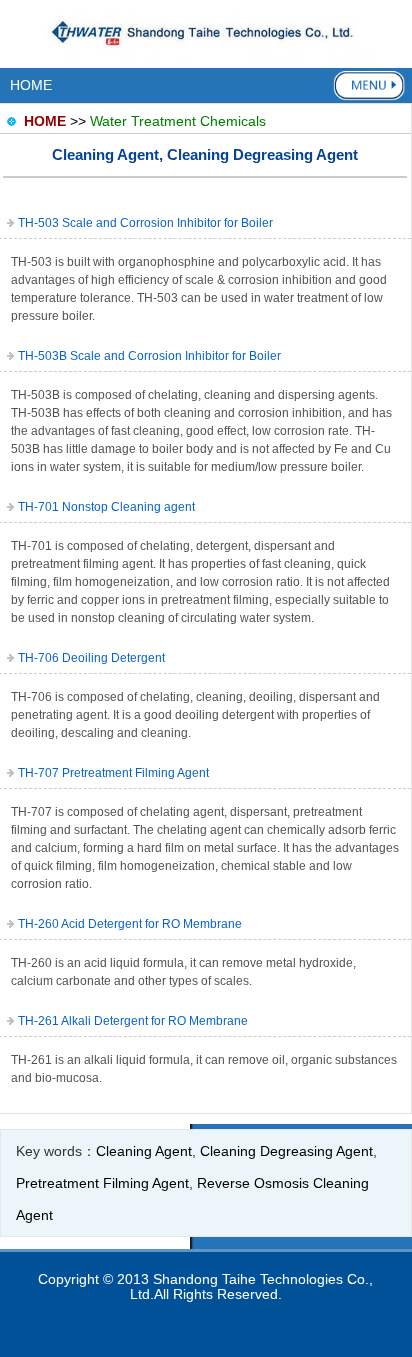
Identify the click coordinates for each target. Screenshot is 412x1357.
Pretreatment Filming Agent (102, 1183)
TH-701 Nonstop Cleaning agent (106, 507)
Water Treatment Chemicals (178, 121)
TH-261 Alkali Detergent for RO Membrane (133, 1021)
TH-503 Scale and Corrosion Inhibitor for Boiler (145, 223)
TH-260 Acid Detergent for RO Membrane (130, 924)
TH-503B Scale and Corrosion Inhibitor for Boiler (149, 356)
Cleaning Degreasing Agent (286, 1151)
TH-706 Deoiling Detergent (91, 658)
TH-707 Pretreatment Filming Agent (113, 773)
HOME (31, 85)
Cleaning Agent (144, 1151)
